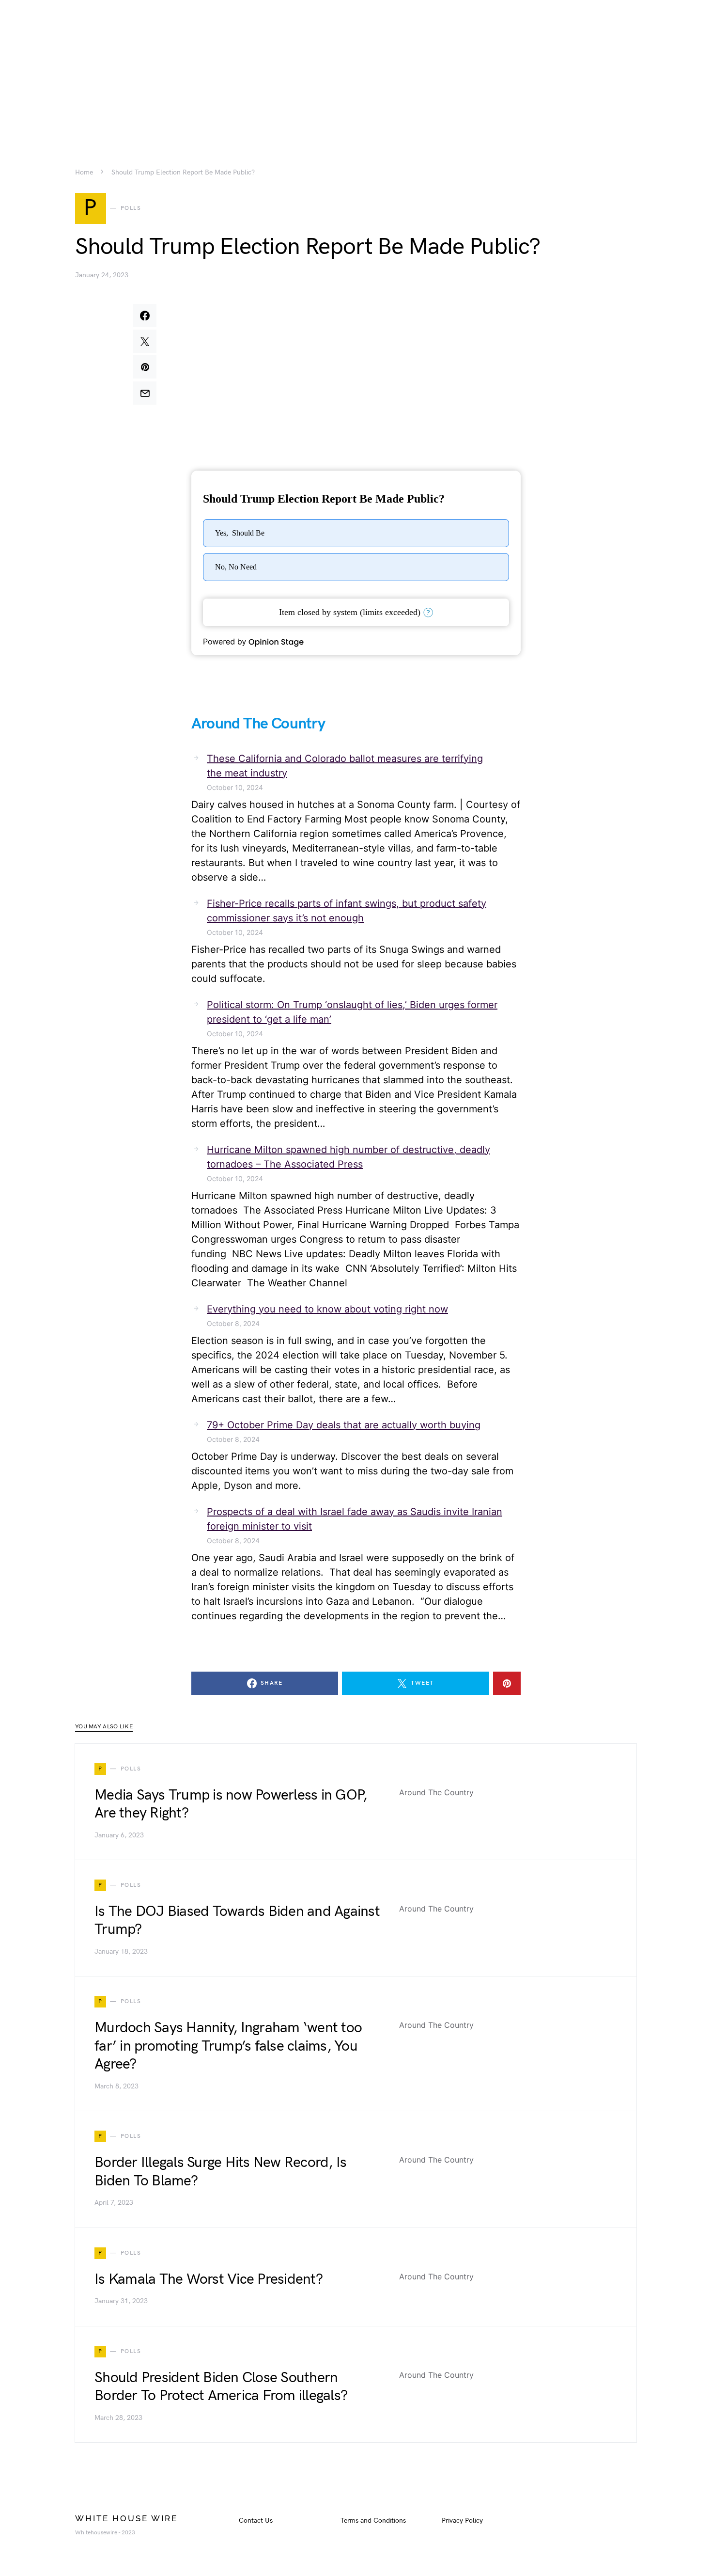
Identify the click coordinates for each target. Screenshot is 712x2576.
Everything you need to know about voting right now (327, 1309)
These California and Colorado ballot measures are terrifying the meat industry (345, 766)
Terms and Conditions (373, 2521)
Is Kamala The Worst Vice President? (209, 2279)
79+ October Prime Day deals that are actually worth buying (344, 1425)
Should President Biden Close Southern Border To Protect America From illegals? (221, 2387)
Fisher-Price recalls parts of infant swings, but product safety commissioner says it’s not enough (347, 911)
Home (84, 173)
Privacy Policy (462, 2521)
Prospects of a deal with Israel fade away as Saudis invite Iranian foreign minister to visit (355, 1519)
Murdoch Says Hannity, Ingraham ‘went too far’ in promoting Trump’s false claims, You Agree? (228, 2046)
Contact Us (256, 2521)
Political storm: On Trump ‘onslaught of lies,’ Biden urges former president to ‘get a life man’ (352, 1012)
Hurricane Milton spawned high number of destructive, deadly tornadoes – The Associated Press (348, 1157)
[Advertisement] (356, 68)
